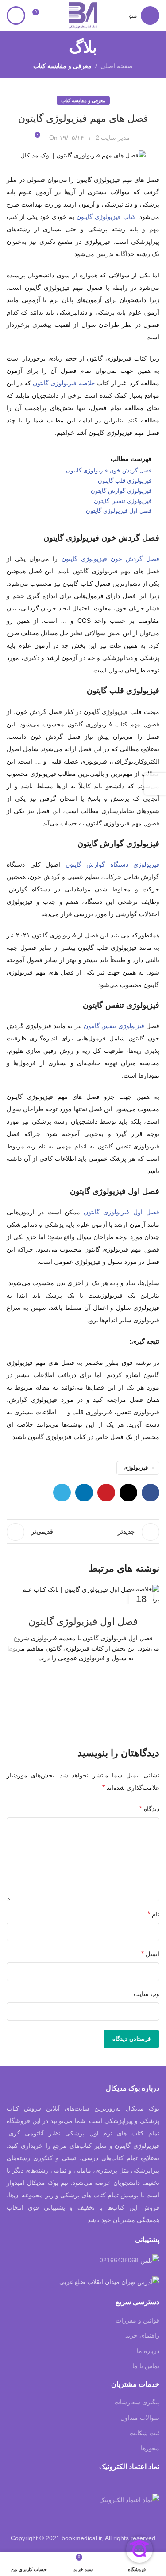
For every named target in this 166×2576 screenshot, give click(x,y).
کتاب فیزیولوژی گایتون (106, 217)
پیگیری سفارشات (137, 2402)
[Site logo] (83, 15)
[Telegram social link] (62, 1493)
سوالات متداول (140, 2418)
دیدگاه (149, 1809)
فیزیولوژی (136, 1468)
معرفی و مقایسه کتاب (62, 66)
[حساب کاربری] (16, 15)
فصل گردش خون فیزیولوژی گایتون (111, 559)
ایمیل (150, 1954)
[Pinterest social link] (106, 1493)
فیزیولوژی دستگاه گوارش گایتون (113, 864)
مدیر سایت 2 (113, 138)
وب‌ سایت (147, 1994)
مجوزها (150, 2448)
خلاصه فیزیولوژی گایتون (65, 383)
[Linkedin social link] (84, 1493)
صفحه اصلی (117, 66)
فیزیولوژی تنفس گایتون (114, 1026)
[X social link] (128, 1493)
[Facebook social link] (151, 1493)
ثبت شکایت (144, 2433)
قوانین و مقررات (137, 2320)
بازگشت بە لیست (83, 1532)
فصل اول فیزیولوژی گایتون (122, 1212)
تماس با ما (146, 2366)
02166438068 (119, 2260)
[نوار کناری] (155, 784)
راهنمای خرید (142, 2335)
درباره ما (148, 2351)
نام (153, 1914)
